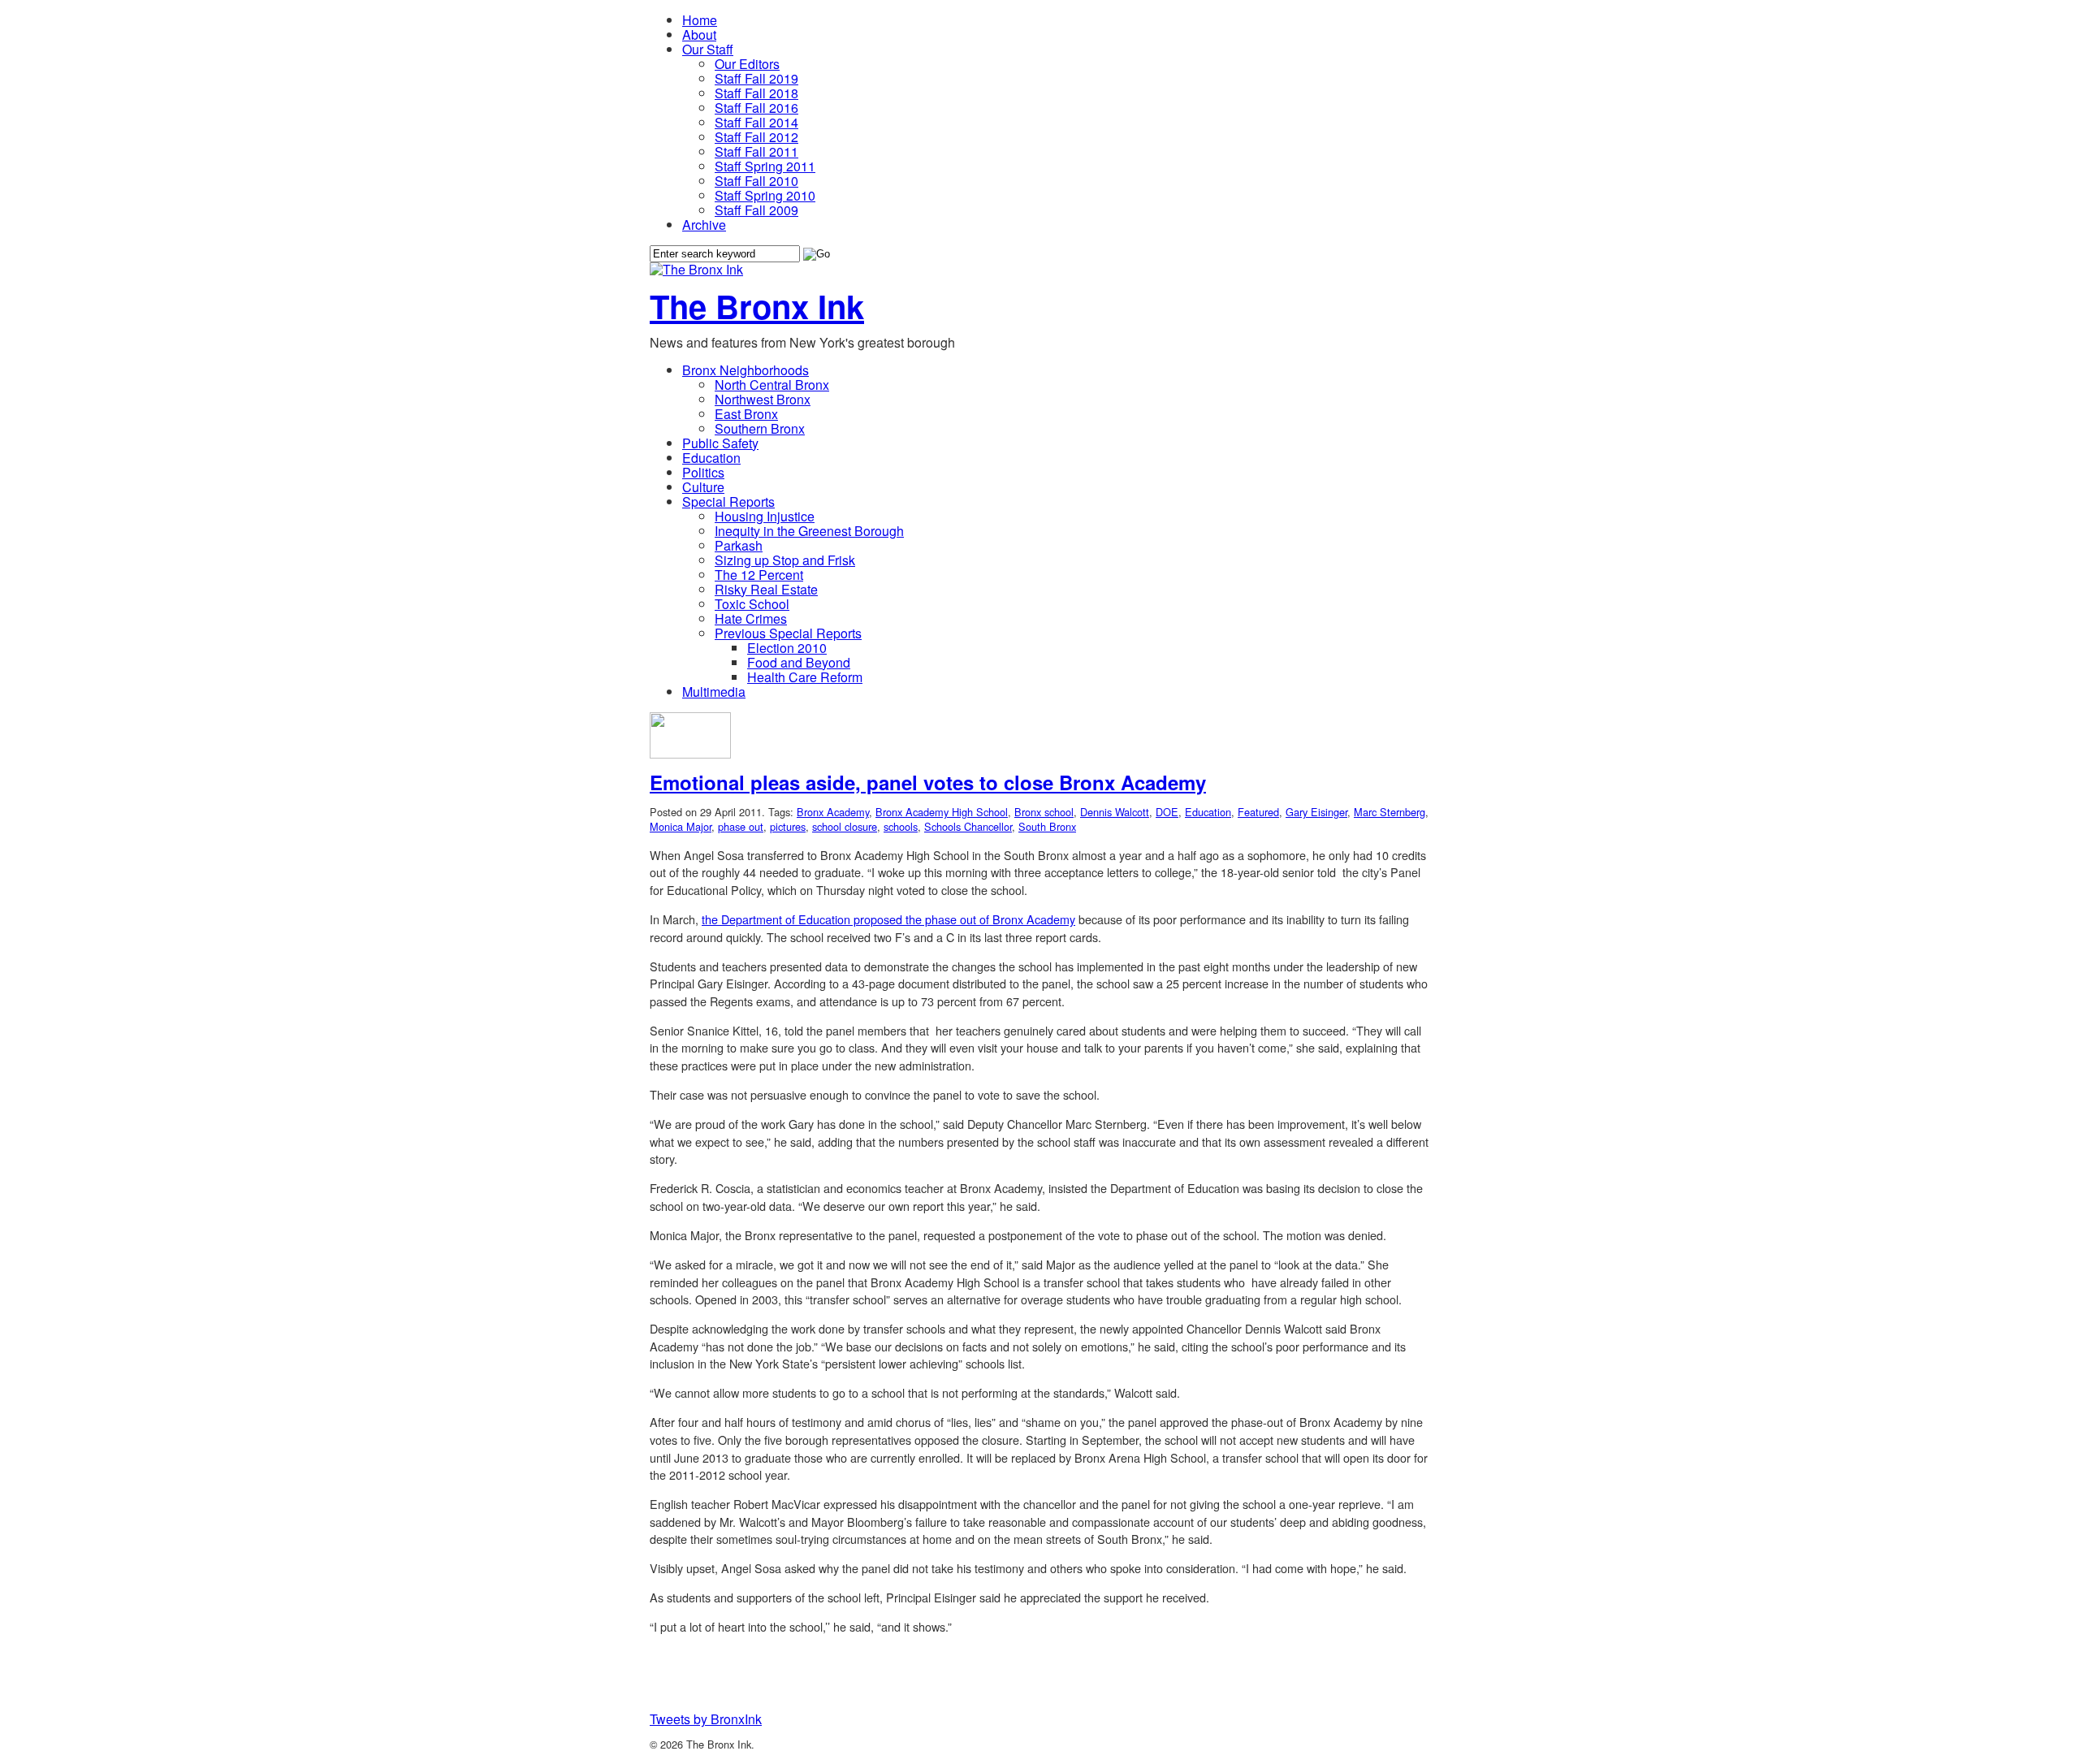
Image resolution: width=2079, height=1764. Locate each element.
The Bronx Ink (757, 306)
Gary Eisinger (1316, 812)
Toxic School (752, 604)
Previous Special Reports (788, 633)
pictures (788, 826)
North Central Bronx (772, 385)
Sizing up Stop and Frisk (785, 560)
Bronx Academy (833, 812)
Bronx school (1044, 812)
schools (901, 826)
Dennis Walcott (1115, 812)
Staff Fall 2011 (756, 151)
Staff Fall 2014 (756, 122)
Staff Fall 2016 (756, 108)
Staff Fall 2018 (756, 93)
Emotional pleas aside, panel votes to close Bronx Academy (928, 782)
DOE (1167, 812)
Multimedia (714, 692)
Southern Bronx (760, 428)
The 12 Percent (759, 575)
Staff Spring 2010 (765, 195)
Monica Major (681, 826)
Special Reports (728, 502)
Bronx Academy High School (942, 812)
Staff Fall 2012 (756, 137)
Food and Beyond (799, 662)
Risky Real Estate (766, 589)
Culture (703, 487)
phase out (741, 826)
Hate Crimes (751, 618)
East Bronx (746, 414)
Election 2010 (787, 648)
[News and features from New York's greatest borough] (696, 269)
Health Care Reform (805, 677)
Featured (1258, 812)
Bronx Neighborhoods (746, 370)
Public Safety (720, 443)
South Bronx (1047, 826)
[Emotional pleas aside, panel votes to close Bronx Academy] (690, 753)
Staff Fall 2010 (756, 181)
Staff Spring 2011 (765, 166)
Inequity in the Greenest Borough (809, 531)
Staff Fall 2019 (756, 78)
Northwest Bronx (763, 399)
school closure (845, 826)
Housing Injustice (765, 516)
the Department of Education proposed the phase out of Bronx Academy (888, 919)
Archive (704, 225)
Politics (703, 472)
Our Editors (747, 64)
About (699, 35)
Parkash (739, 545)
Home (700, 20)
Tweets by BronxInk (706, 1719)
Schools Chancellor (968, 826)
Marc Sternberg (1390, 812)
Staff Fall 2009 (756, 210)
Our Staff (708, 49)
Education (711, 458)
